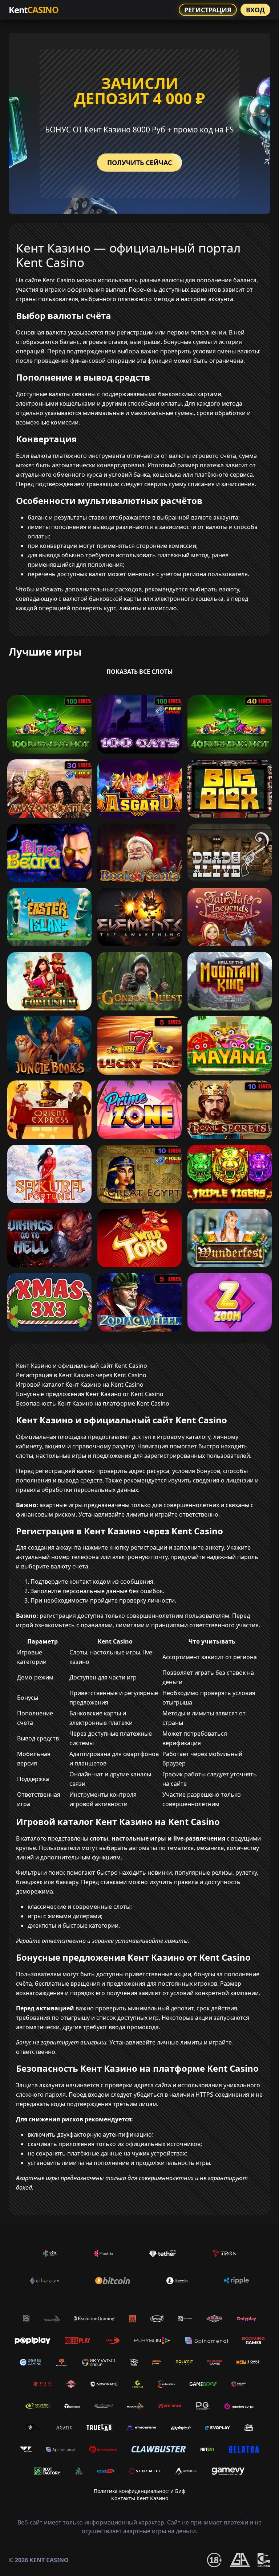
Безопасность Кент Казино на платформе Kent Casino (93, 1403)
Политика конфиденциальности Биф (139, 2491)
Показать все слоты (140, 672)
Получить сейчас (139, 163)
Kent (34, 10)
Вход (255, 10)
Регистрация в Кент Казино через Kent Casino (81, 1375)
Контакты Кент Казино (140, 2498)
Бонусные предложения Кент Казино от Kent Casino (90, 1394)
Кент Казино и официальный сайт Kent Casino (82, 1366)
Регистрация (208, 10)
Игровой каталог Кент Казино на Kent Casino (80, 1385)
